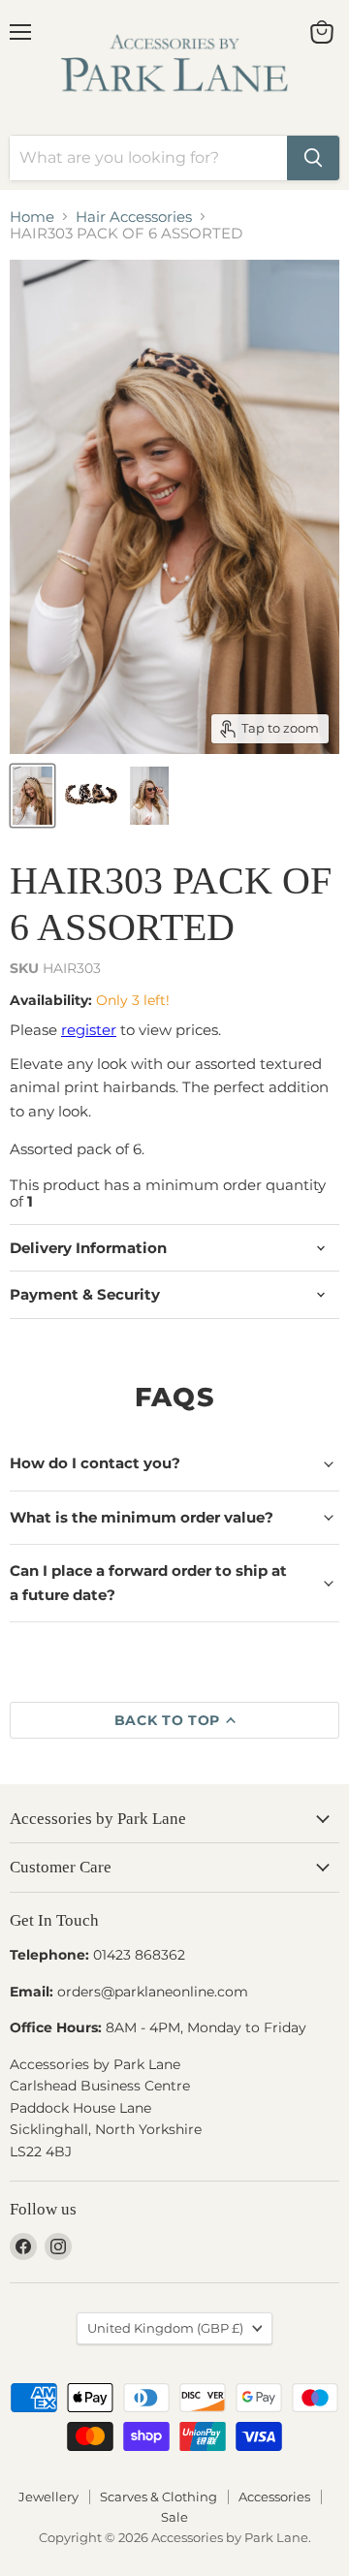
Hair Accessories (134, 217)
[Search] (313, 158)
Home (32, 217)
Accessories (274, 2497)
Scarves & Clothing (159, 2497)
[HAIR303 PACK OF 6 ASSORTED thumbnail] (32, 796)
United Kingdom (165, 2328)
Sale (174, 2517)
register (89, 1030)
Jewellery (48, 2497)
